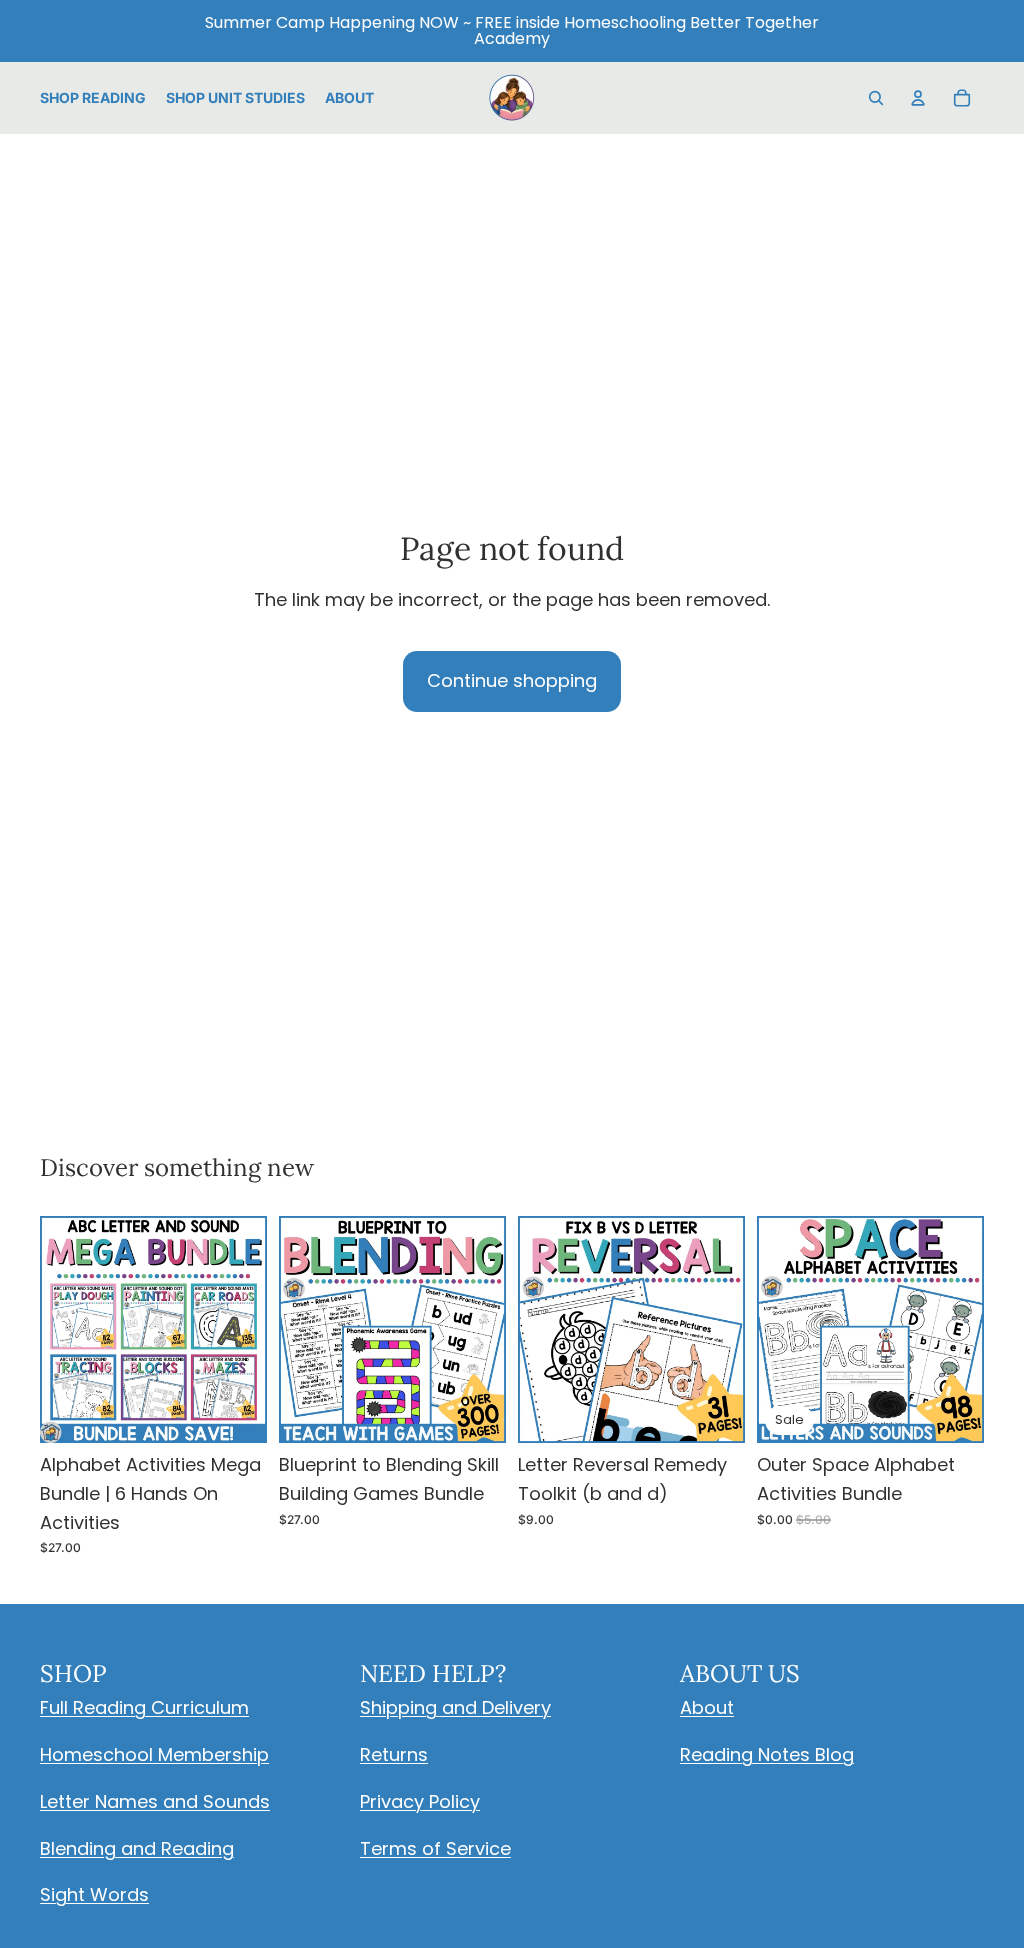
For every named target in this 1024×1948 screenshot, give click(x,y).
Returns (394, 1754)
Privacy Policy (420, 1801)
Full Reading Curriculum (144, 1707)
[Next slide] (245, 1330)
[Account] (918, 98)
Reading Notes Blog (767, 1754)
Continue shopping (512, 680)
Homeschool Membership (154, 1754)
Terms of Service (435, 1848)
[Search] (876, 98)
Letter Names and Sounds (155, 1801)
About (707, 1707)
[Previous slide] (62, 1330)
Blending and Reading (137, 1848)
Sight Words (94, 1894)
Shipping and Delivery (455, 1707)
